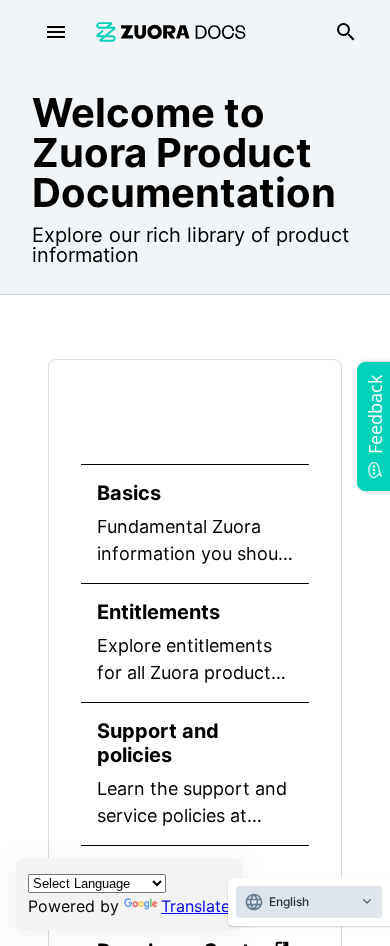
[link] (171, 31)
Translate (195, 906)
